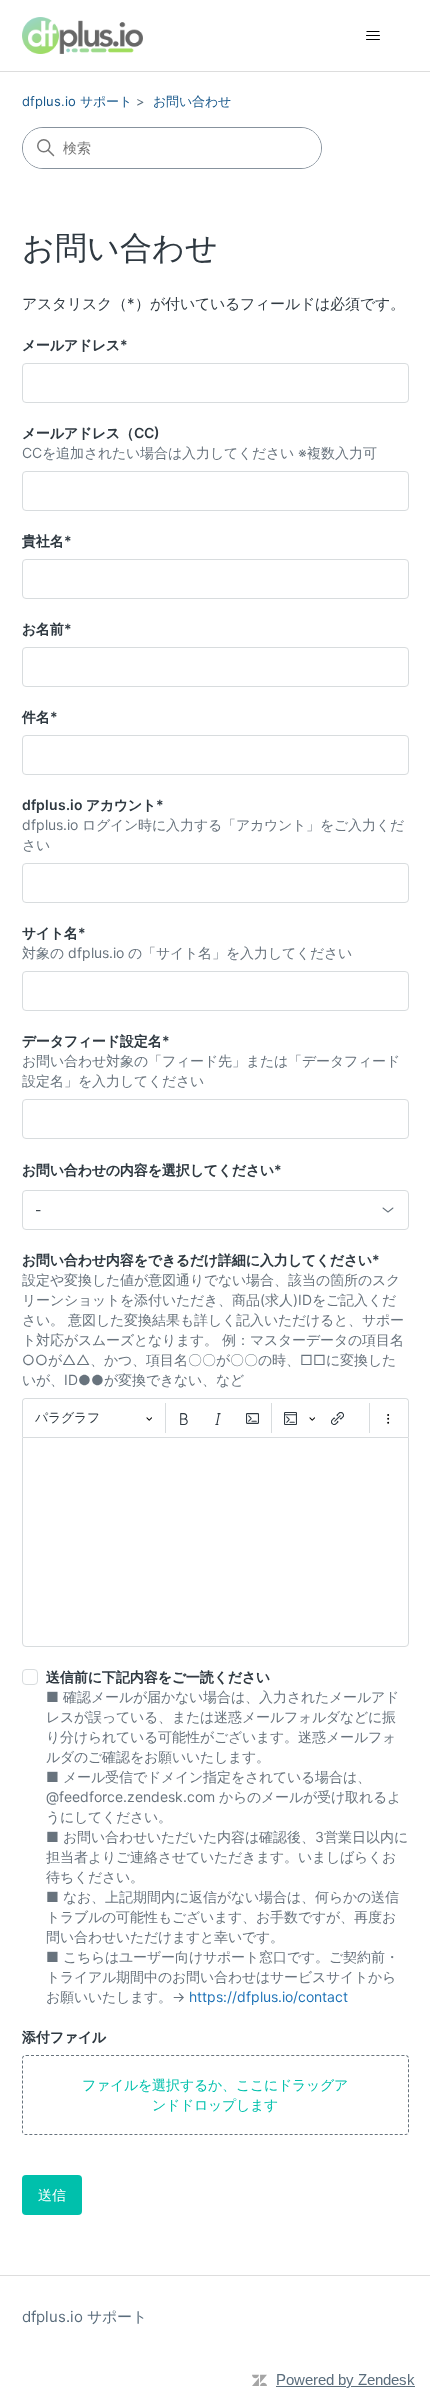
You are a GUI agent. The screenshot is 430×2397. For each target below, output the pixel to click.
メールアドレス (75, 344)
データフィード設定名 (96, 1040)
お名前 (47, 628)
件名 (40, 716)
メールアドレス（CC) (91, 432)
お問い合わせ (192, 101)
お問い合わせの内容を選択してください (152, 1169)
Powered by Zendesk (345, 2379)
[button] (215, 2095)
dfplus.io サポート (77, 101)
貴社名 (47, 540)
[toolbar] (215, 1418)
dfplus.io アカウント (93, 804)
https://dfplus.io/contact (268, 1996)
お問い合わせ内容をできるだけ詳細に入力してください (201, 1259)
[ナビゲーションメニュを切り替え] (373, 36)
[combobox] (215, 1210)
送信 (52, 2194)
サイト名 (54, 932)
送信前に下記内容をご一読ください (158, 1676)
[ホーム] (82, 35)
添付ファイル (64, 2036)
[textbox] (215, 1542)
